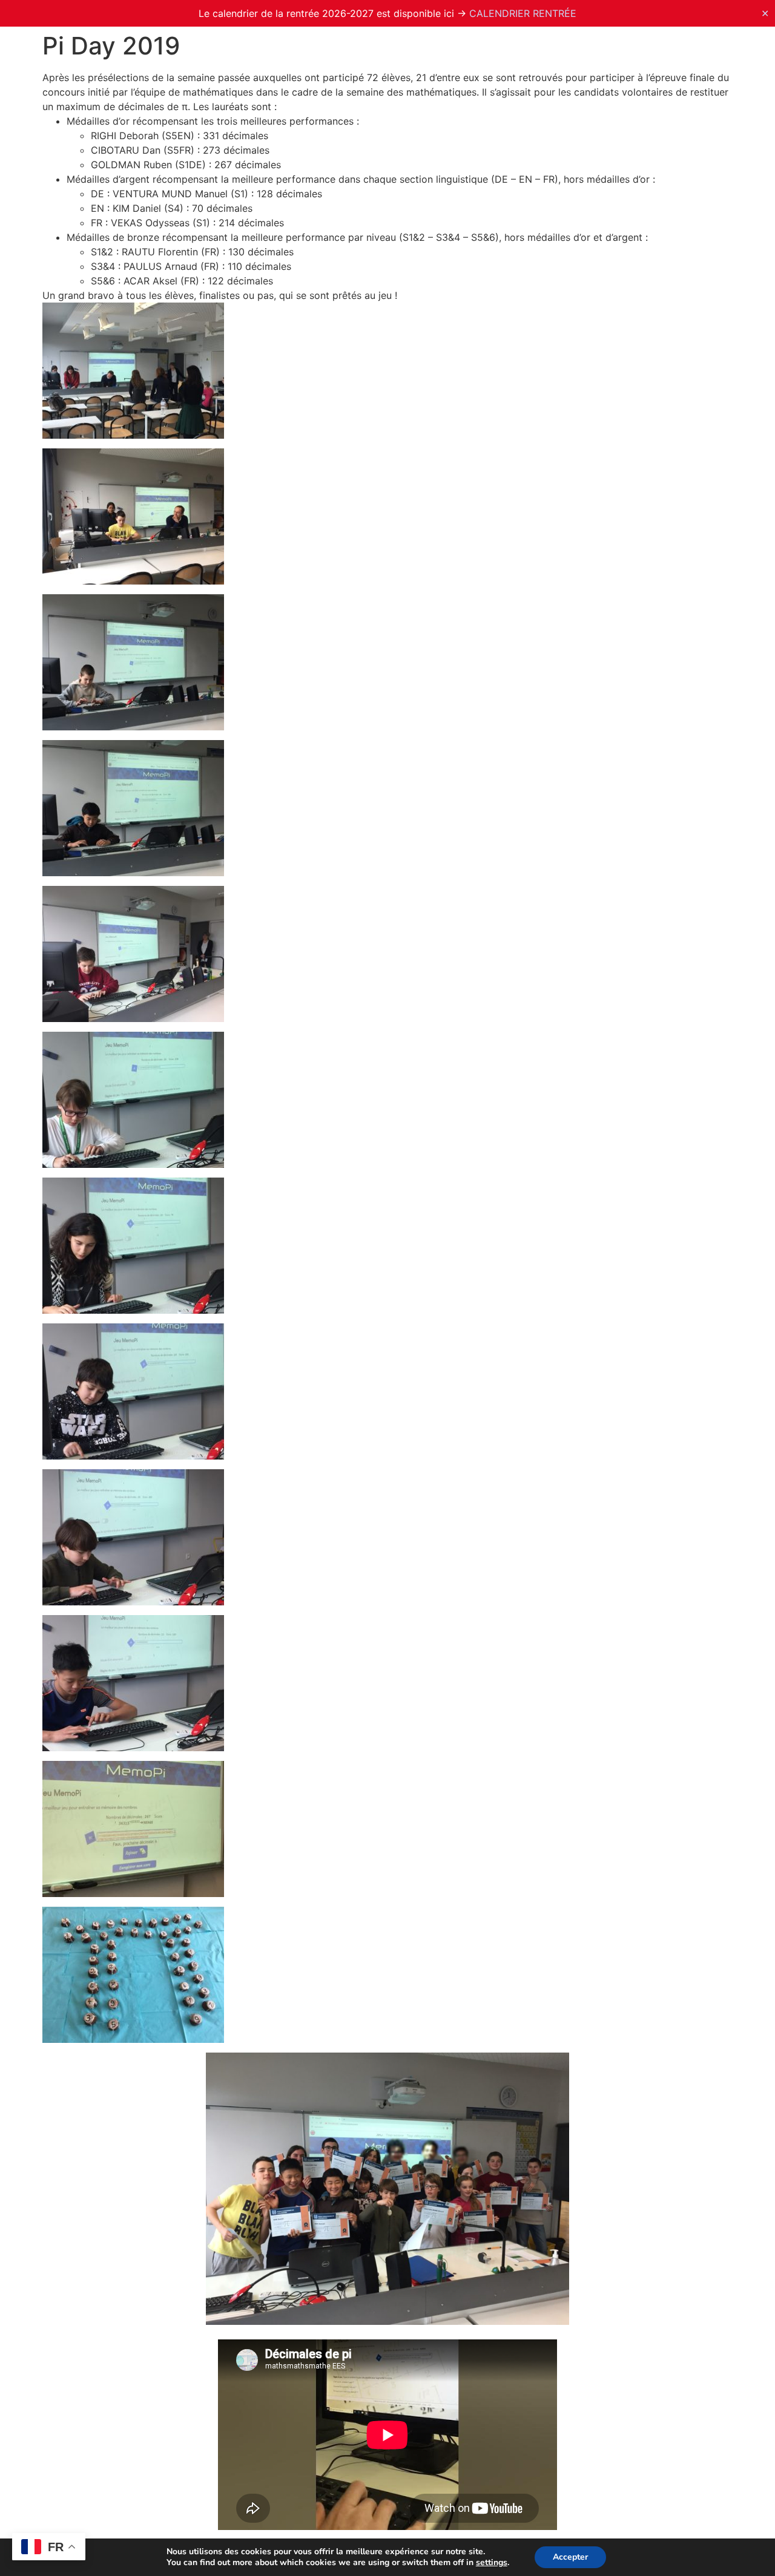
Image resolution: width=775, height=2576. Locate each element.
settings (492, 2563)
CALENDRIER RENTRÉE (523, 13)
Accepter (570, 2557)
